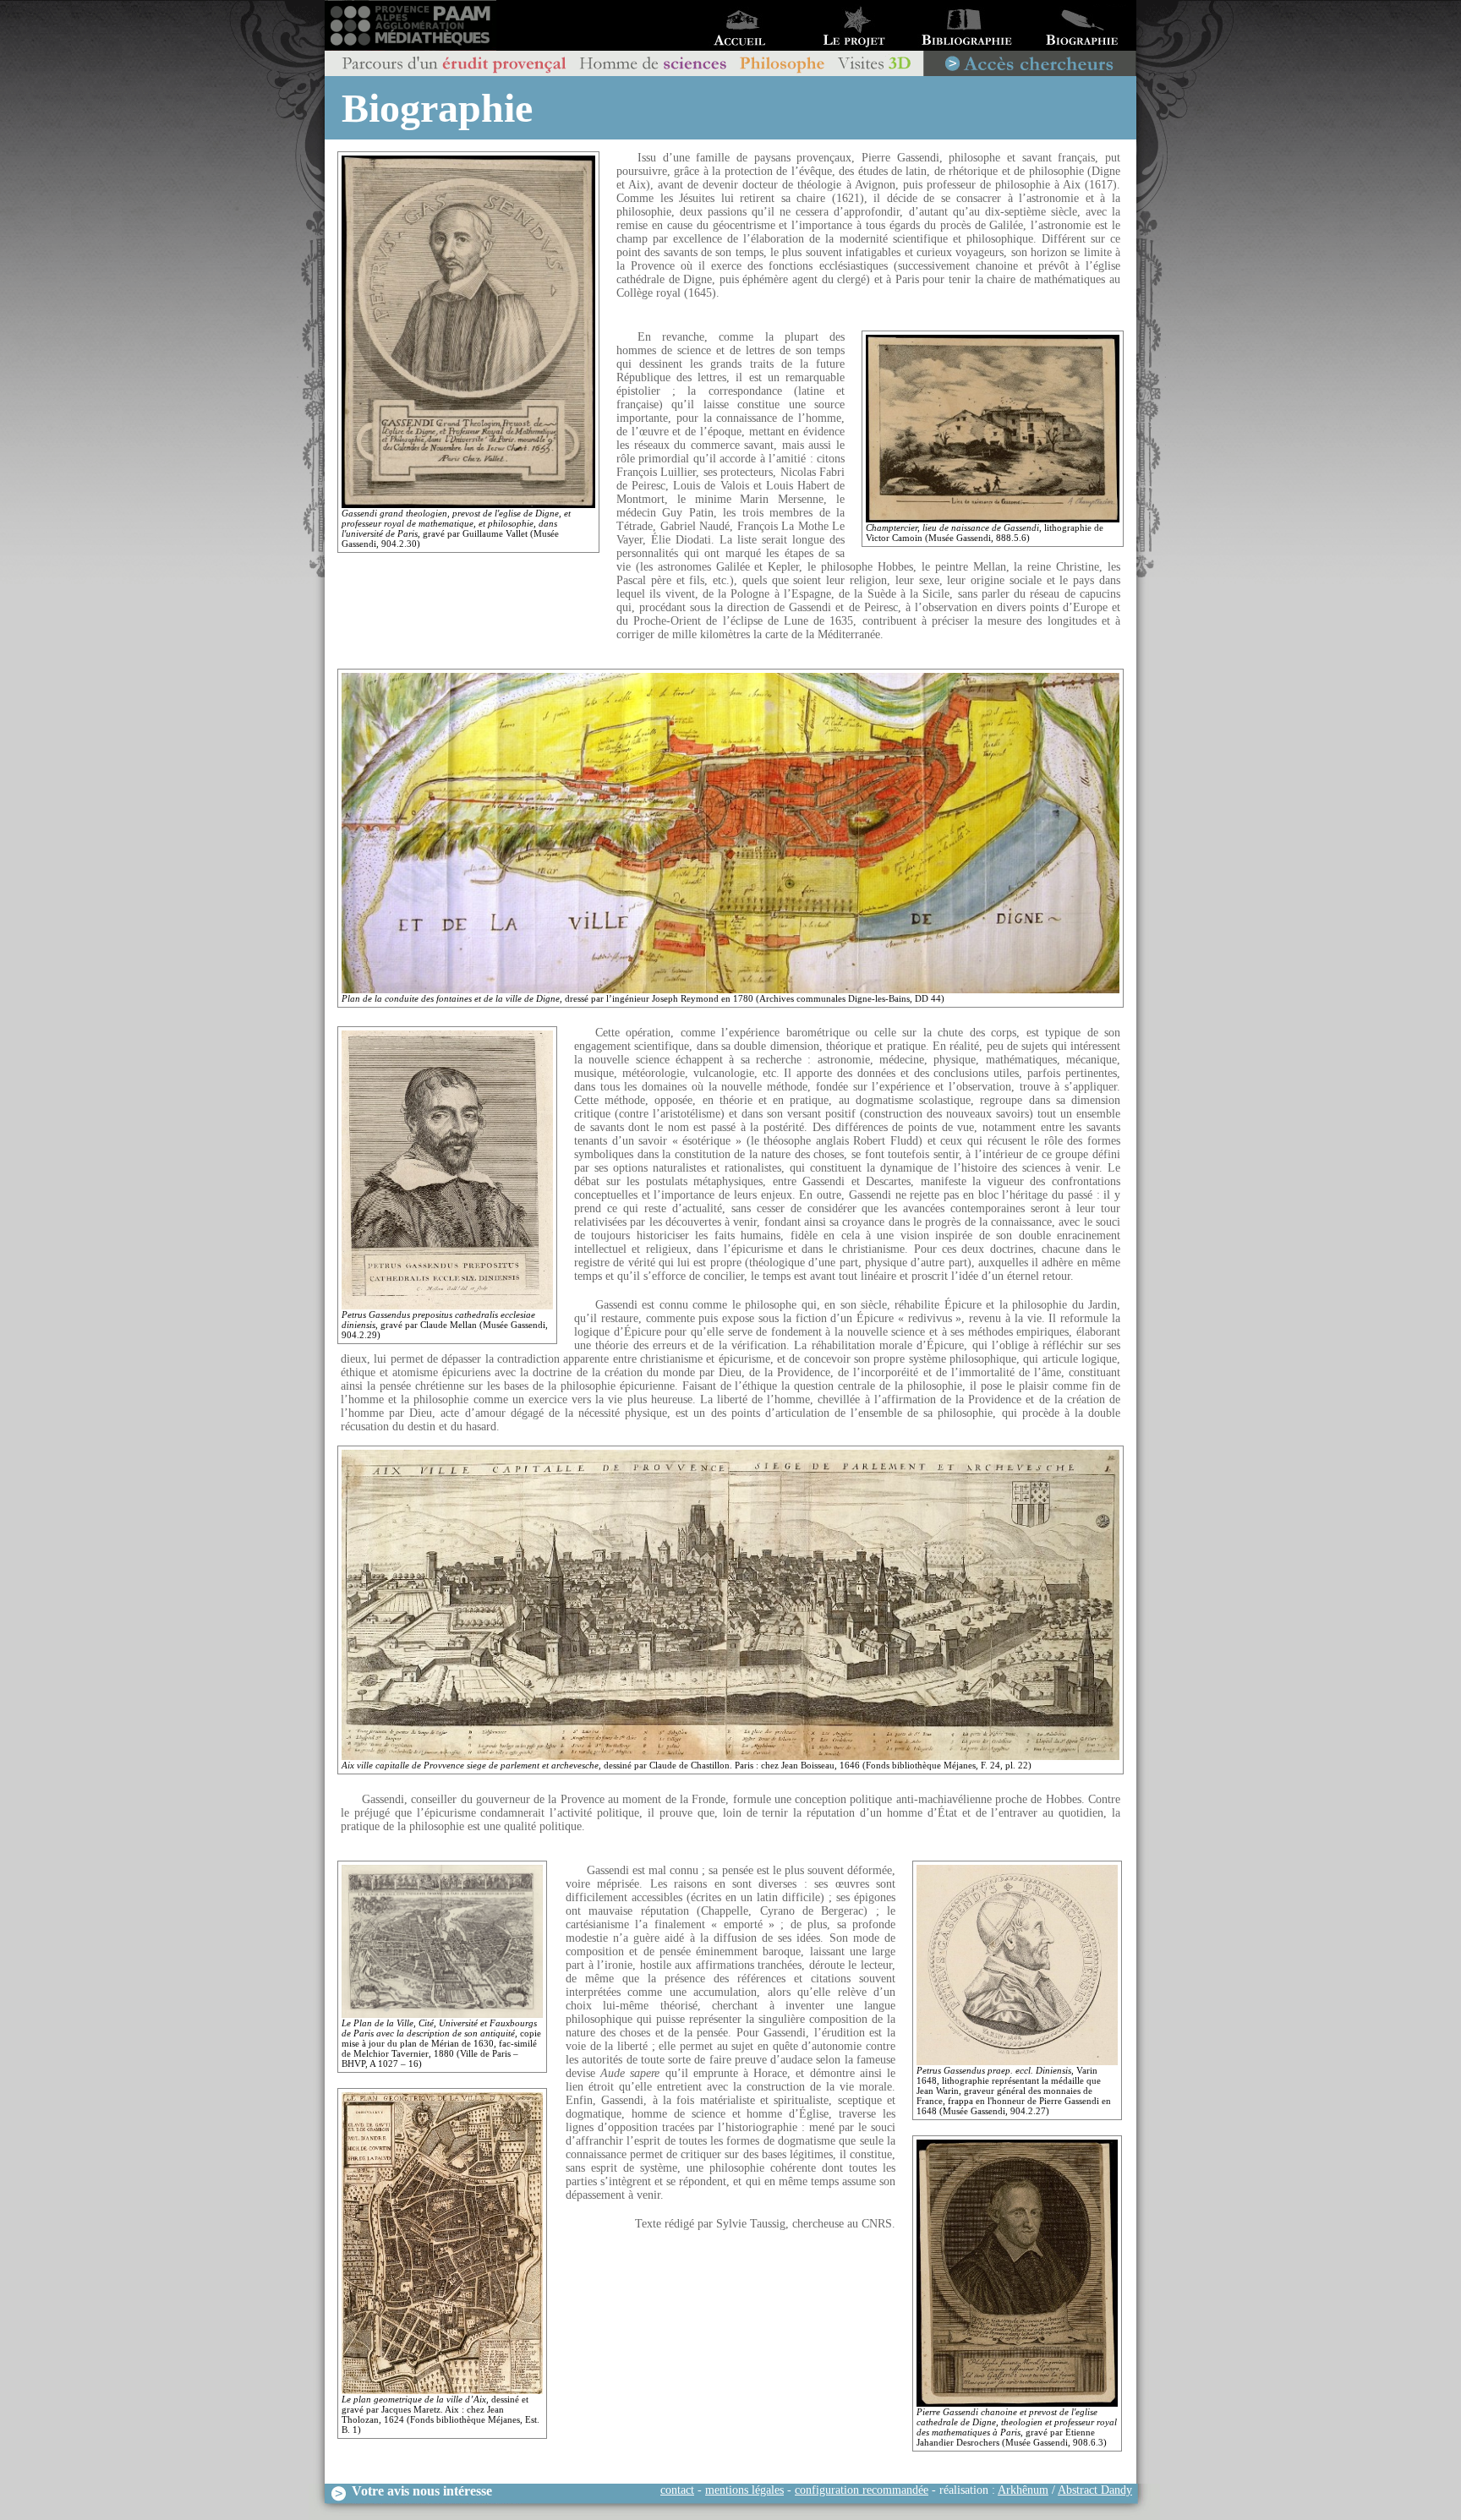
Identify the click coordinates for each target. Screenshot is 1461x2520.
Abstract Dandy (1095, 2490)
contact (677, 2490)
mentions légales (744, 2490)
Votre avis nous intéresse (420, 2491)
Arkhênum (1023, 2490)
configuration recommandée (862, 2490)
